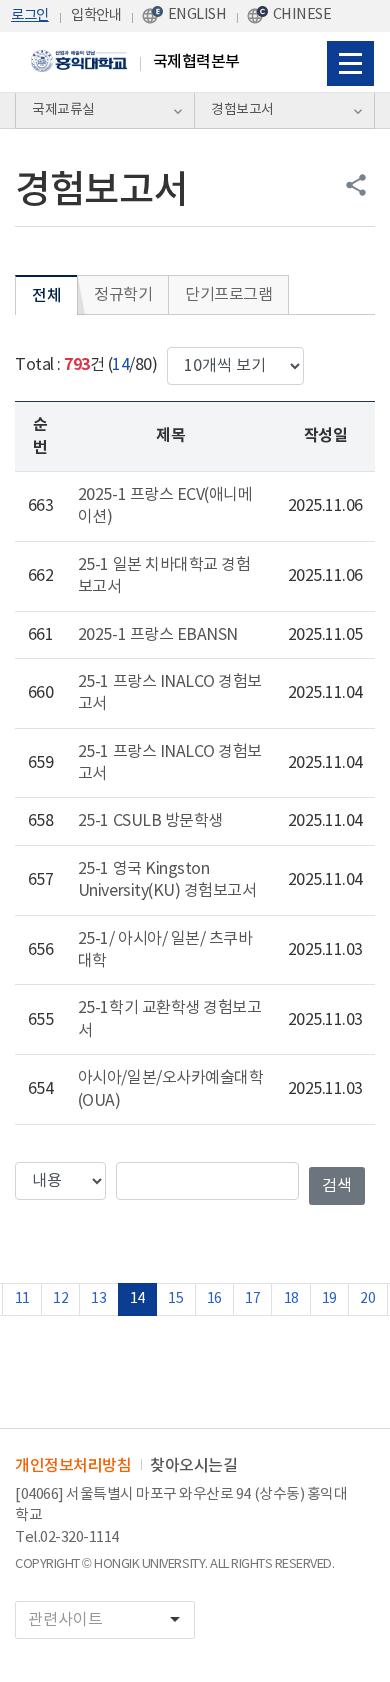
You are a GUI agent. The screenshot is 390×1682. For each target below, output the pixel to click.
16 (214, 1299)
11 (22, 1299)
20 (367, 1299)
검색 (337, 1186)
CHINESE (302, 14)
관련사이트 (107, 1619)
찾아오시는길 (193, 1466)
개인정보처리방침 (73, 1466)
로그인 (30, 15)
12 (60, 1299)
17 (252, 1299)
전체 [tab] (46, 296)
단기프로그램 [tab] (228, 295)
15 (175, 1299)
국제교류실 (63, 110)
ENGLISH (197, 14)
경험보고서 (242, 110)
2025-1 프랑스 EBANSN (158, 635)
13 (98, 1299)
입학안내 (96, 15)
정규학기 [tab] (123, 295)
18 (291, 1299)
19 (329, 1299)
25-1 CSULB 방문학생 (150, 821)
